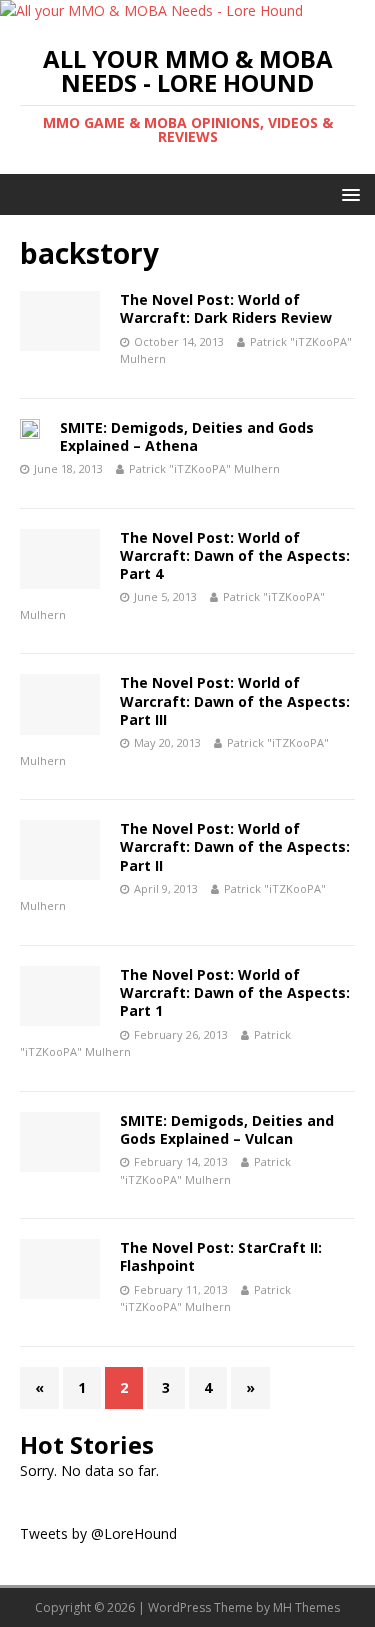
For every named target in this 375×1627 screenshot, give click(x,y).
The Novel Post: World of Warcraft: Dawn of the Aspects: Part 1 (235, 992)
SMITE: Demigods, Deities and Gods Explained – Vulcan (227, 1129)
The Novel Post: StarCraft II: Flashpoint (221, 1256)
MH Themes (306, 1607)
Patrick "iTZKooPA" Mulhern (204, 468)
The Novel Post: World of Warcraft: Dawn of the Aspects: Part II (235, 846)
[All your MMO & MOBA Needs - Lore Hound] (151, 10)
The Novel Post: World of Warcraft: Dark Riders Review (226, 308)
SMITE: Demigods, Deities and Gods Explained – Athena (187, 436)
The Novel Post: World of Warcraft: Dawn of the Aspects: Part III (235, 700)
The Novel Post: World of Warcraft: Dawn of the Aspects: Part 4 (235, 555)
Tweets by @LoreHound (98, 1533)
